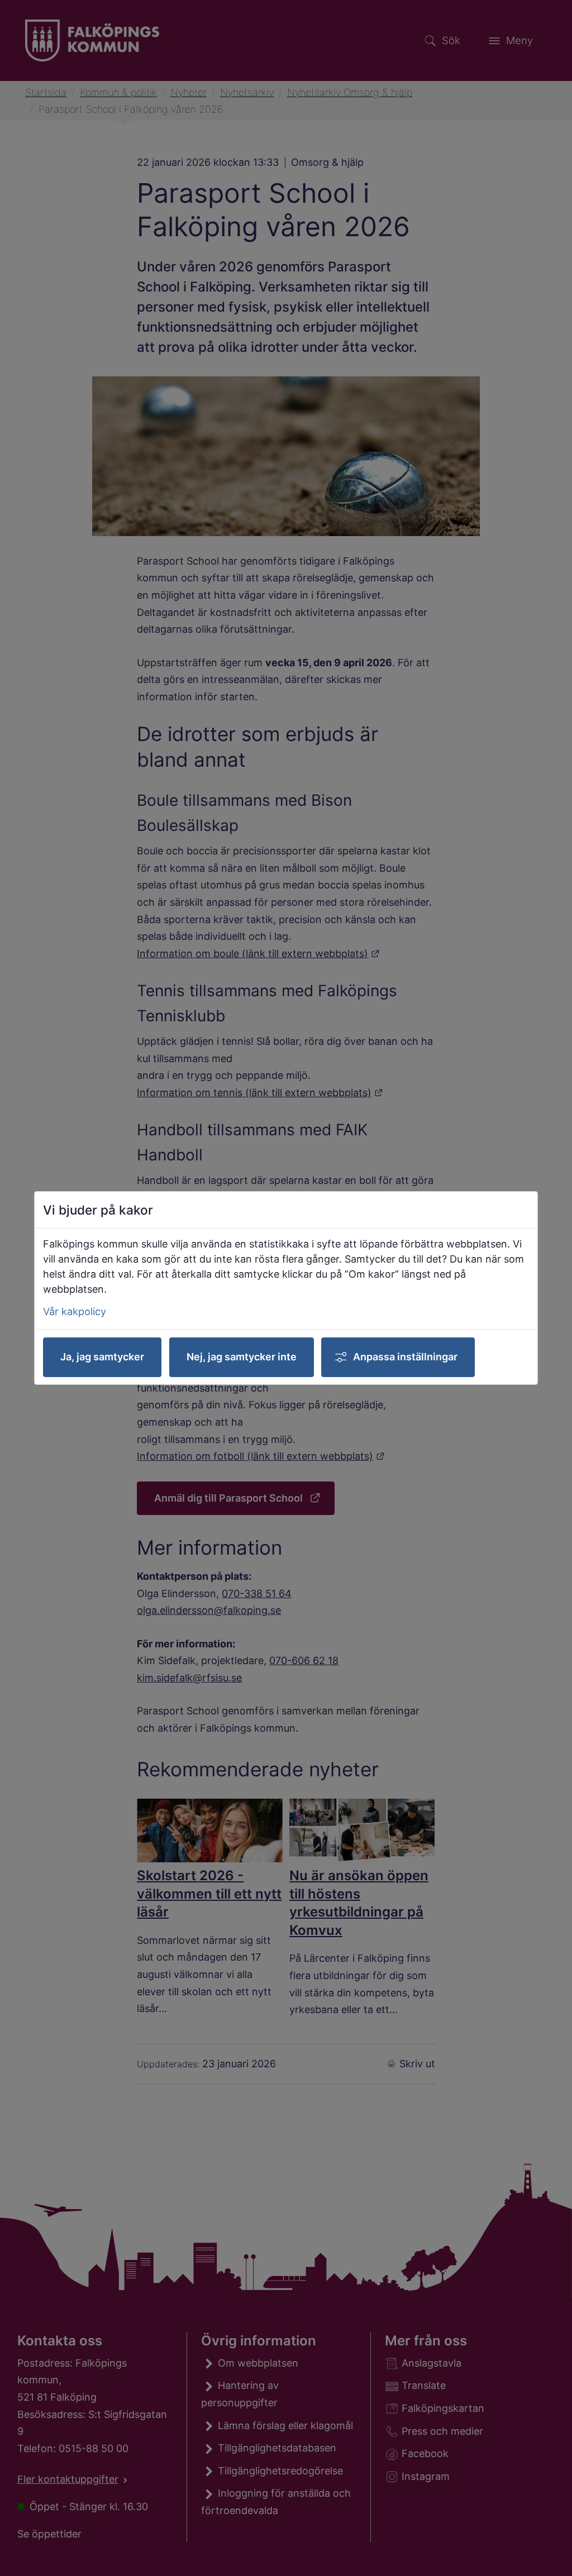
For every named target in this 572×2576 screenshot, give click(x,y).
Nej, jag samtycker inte (242, 1357)
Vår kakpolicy (75, 1311)
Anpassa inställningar (405, 1357)
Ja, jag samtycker (102, 1357)
